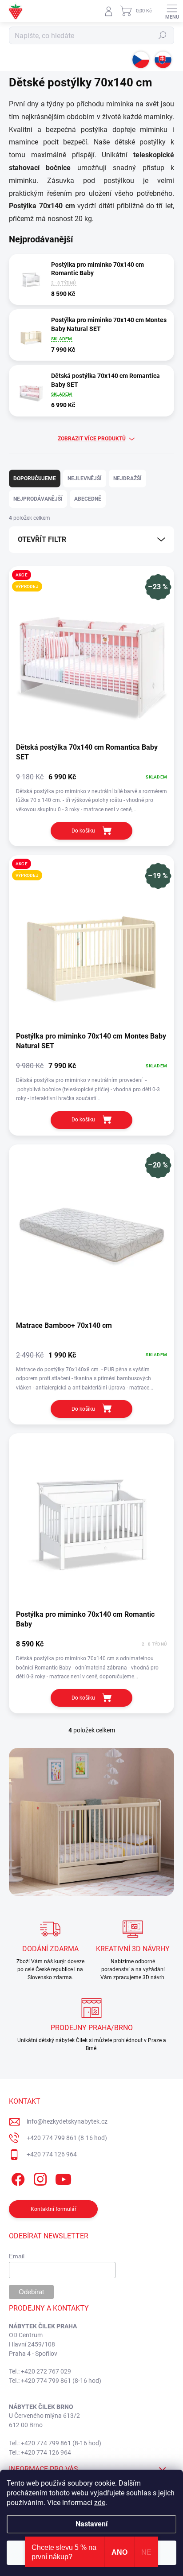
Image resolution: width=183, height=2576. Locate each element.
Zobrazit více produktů (92, 439)
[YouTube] (63, 2177)
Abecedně (88, 499)
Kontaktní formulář (54, 2209)
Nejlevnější (85, 479)
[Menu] (172, 11)
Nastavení (91, 2524)
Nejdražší (127, 479)
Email (17, 2256)
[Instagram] (39, 2177)
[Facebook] (17, 2177)
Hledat (163, 35)
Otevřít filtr (42, 539)
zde (100, 2503)
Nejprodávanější (38, 499)
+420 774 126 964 (52, 2154)
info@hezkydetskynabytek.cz (67, 2121)
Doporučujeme (35, 479)
